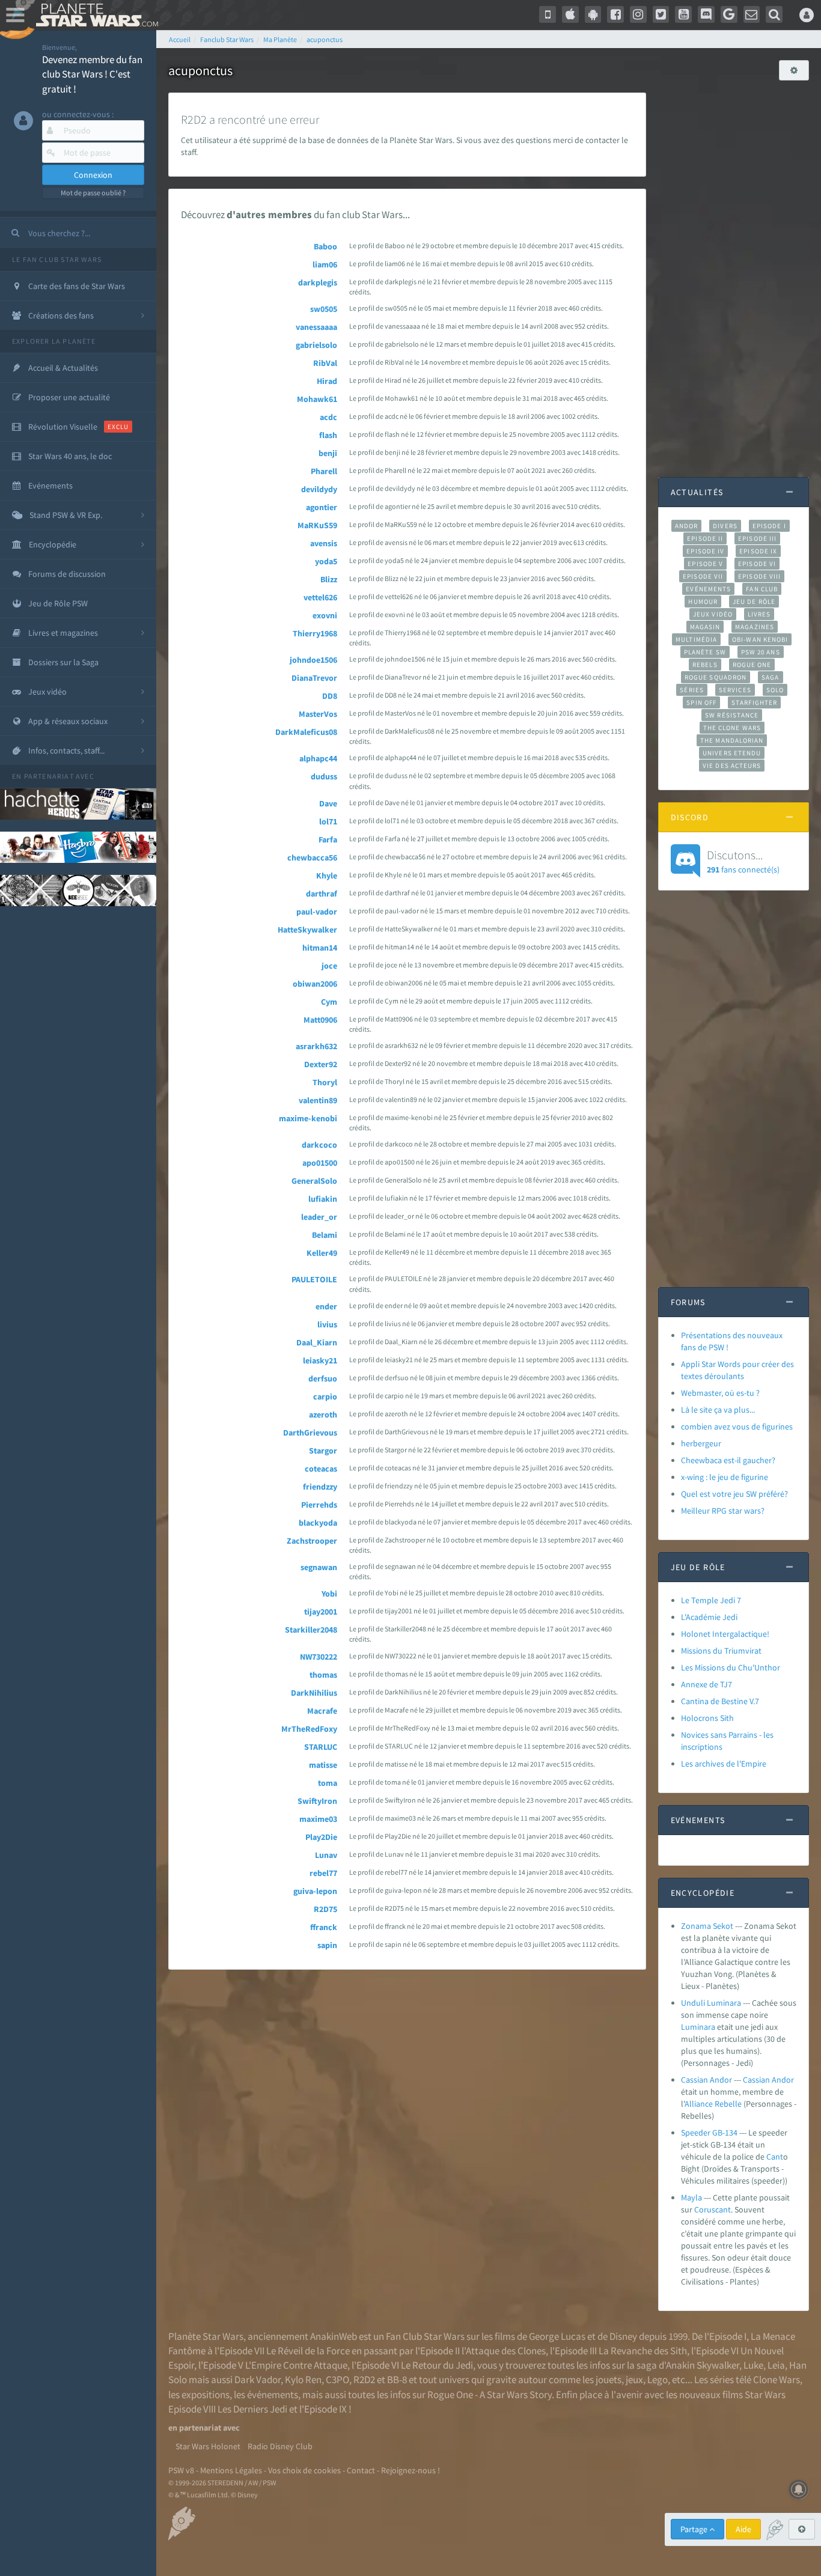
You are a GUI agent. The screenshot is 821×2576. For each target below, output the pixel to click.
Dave (328, 803)
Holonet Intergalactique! (725, 1634)
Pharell (324, 471)
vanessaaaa (316, 327)
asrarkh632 (316, 1046)
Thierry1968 (315, 633)
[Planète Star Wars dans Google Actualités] (729, 14)
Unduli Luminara (711, 2003)
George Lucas (557, 2336)
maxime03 (318, 1819)
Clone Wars (777, 2380)
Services (735, 690)
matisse (323, 1765)
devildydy (319, 489)
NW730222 (319, 1657)
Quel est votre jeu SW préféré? (734, 1494)
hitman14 (320, 948)
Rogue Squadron (716, 677)
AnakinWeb (334, 2336)
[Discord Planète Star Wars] (706, 14)
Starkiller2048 (311, 1630)
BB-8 (397, 2380)
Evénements (708, 589)
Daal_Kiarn (317, 1342)
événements (273, 2395)
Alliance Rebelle (713, 2104)
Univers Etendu (732, 753)
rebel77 (323, 1873)
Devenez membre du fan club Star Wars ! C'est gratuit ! (92, 74)
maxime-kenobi (308, 1118)
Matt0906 (320, 1020)
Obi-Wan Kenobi (760, 639)
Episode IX (758, 551)
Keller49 (322, 1253)
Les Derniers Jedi (252, 2409)
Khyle (327, 875)
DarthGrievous (310, 1433)
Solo (775, 690)
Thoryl (325, 1082)
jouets (609, 2380)
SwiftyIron (317, 1801)
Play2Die (321, 1837)
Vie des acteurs (732, 766)
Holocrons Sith (707, 1718)
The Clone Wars (732, 728)
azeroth (323, 1414)
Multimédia (696, 639)
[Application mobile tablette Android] (593, 14)
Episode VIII (759, 576)
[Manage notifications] (799, 2489)
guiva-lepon (315, 1891)
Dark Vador (258, 2380)
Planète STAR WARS (95, 15)
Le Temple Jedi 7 (711, 1600)
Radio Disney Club (280, 2446)
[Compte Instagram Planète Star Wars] (638, 14)
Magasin (705, 627)
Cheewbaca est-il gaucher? (728, 1460)
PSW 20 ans (761, 652)
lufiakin (323, 1199)
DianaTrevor (314, 678)
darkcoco (319, 1145)
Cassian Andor (707, 2080)
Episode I (769, 526)
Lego (658, 2380)
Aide (743, 2529)
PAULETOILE (314, 1279)
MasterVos (318, 714)
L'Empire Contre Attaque (296, 2365)
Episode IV (705, 551)
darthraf (322, 894)
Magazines (755, 627)
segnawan (319, 1567)
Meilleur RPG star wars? (723, 1511)
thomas (323, 1675)
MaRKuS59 (317, 525)
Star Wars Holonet (208, 2446)
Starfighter (754, 702)
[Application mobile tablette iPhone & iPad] (570, 14)
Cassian (756, 2080)
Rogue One (752, 665)
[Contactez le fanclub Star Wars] (752, 14)
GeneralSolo (314, 1181)
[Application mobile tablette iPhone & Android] (548, 14)
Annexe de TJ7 (707, 1684)
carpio (325, 1396)
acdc (328, 417)
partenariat (49, 776)
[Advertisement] (734, 273)
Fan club (762, 589)
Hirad (327, 381)
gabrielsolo (316, 345)
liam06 (325, 264)
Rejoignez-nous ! (410, 2470)
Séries (692, 690)
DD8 (330, 696)
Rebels (705, 665)
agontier (322, 507)
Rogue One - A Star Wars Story (490, 2395)
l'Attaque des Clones (504, 2351)
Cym (329, 1002)
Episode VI (757, 564)
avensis (324, 543)
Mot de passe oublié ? (93, 193)
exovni (325, 615)
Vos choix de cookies (304, 2470)
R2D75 (325, 1909)
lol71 (328, 821)
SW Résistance (732, 715)
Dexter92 (321, 1064)
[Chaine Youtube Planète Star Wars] (683, 14)
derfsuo (323, 1378)
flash (328, 435)
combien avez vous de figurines (737, 1427)
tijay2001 (321, 1612)
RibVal (325, 363)
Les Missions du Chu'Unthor (731, 1667)
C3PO (337, 2380)
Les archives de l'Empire (724, 1764)
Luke (753, 2365)
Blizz (329, 579)
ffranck (324, 1927)
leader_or (319, 1217)
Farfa (328, 839)
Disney (623, 2336)
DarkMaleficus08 (306, 732)
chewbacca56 (312, 857)
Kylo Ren (303, 2380)
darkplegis (318, 282)
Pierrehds (319, 1505)
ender (326, 1306)
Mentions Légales (231, 2470)
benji (328, 453)
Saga (770, 677)
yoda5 (326, 561)
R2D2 (364, 2380)
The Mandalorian (732, 740)
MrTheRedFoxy (309, 1729)
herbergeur (701, 1443)
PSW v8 (181, 2470)
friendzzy (320, 1487)
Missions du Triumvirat (721, 1651)
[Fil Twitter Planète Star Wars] (661, 14)
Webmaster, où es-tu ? (720, 1393)
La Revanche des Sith (643, 2351)
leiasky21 (320, 1360)
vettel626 (320, 597)
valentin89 (318, 1100)
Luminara (698, 2027)
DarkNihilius (314, 1693)
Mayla (691, 2197)
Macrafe (322, 1711)
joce (329, 966)
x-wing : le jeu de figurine (725, 1477)
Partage (695, 2529)
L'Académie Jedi (709, 1617)
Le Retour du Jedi (437, 2365)
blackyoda (318, 1523)
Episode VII (703, 576)
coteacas (321, 1469)
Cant (775, 2157)
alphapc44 (318, 758)
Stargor (323, 1451)
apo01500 (320, 1163)
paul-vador (317, 912)
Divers (725, 526)
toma (328, 1783)
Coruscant (713, 2209)
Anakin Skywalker (703, 2365)
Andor (686, 526)
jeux (634, 2380)
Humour (703, 601)
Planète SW (705, 652)
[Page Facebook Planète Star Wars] (615, 14)
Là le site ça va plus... (718, 1410)
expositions (206, 2395)
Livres (759, 614)
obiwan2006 (315, 984)
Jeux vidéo (713, 614)
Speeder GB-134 (709, 2133)
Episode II (705, 538)
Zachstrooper (312, 1541)
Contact (361, 2470)
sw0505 (324, 309)
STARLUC (321, 1747)
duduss (324, 776)
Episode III (757, 538)
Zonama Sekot (707, 1926)
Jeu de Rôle (754, 601)
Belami (325, 1235)
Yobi (329, 1594)
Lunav (326, 1855)
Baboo (325, 246)
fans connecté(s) (743, 861)
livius (327, 1324)
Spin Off (701, 702)
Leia (776, 2365)
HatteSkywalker (307, 930)
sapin (327, 1945)
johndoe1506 (313, 660)
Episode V (705, 564)
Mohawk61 (317, 399)
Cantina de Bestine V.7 (720, 1701)
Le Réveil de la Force (308, 2351)
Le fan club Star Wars (57, 259)
